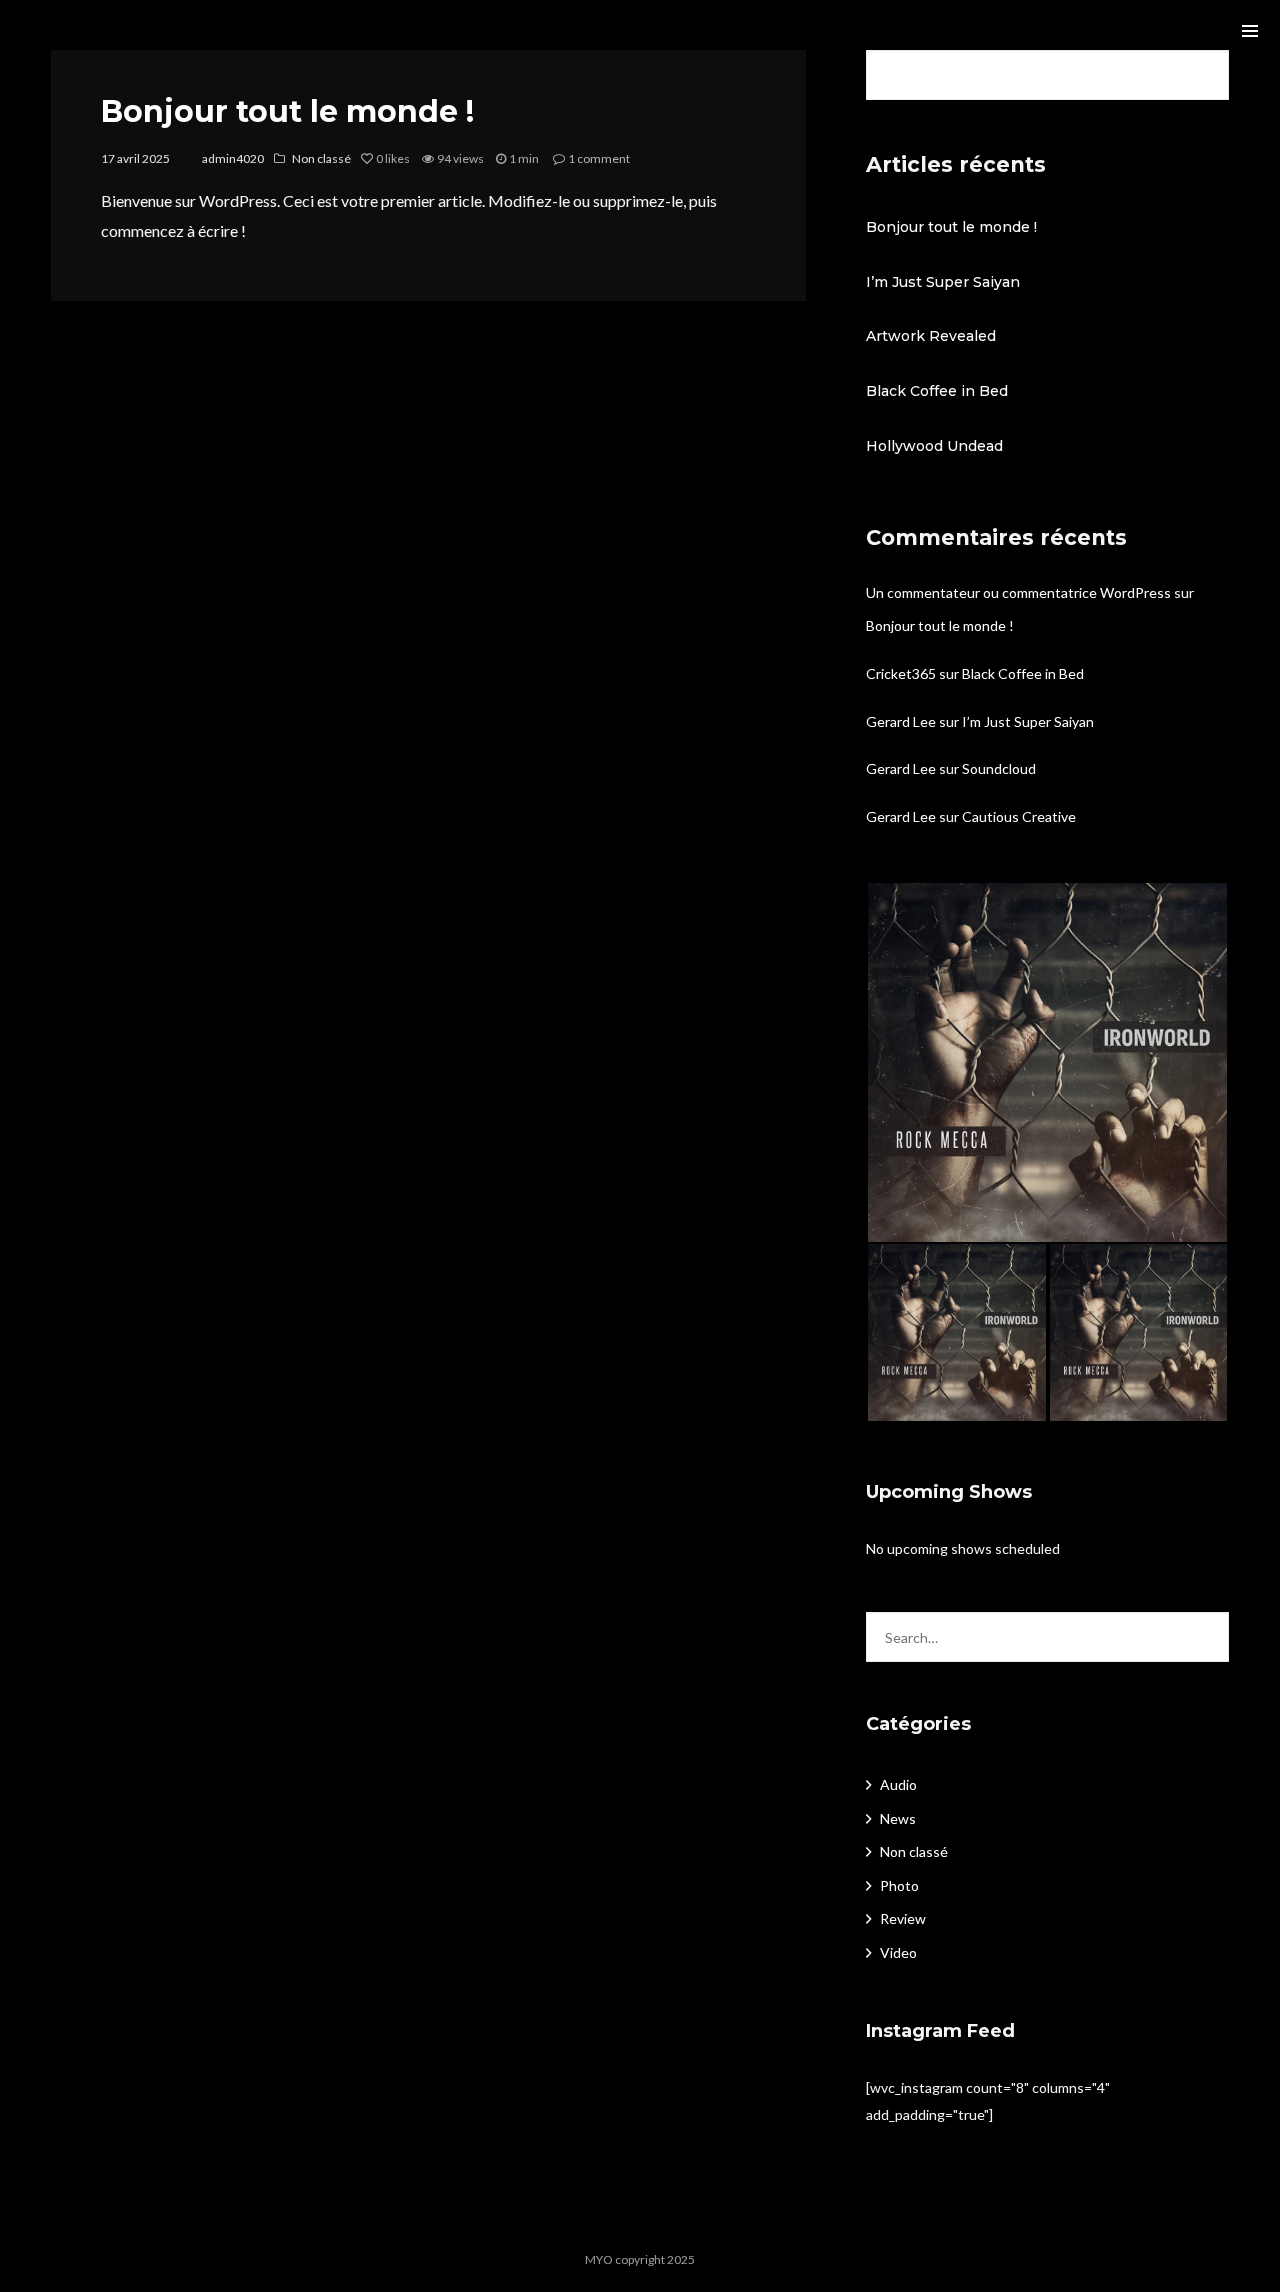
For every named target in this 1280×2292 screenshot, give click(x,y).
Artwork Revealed (931, 336)
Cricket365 (901, 673)
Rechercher (1207, 75)
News (898, 1818)
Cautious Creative (1019, 816)
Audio (898, 1784)
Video (898, 1952)
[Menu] (1250, 30)
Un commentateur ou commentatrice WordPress (1018, 592)
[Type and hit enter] (1207, 1637)
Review (903, 1918)
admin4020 (233, 158)
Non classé (321, 158)
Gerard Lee (901, 721)
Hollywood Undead (934, 446)
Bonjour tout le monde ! (287, 111)
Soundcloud (999, 768)
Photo (899, 1885)
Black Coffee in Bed (937, 391)
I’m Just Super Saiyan (943, 282)
